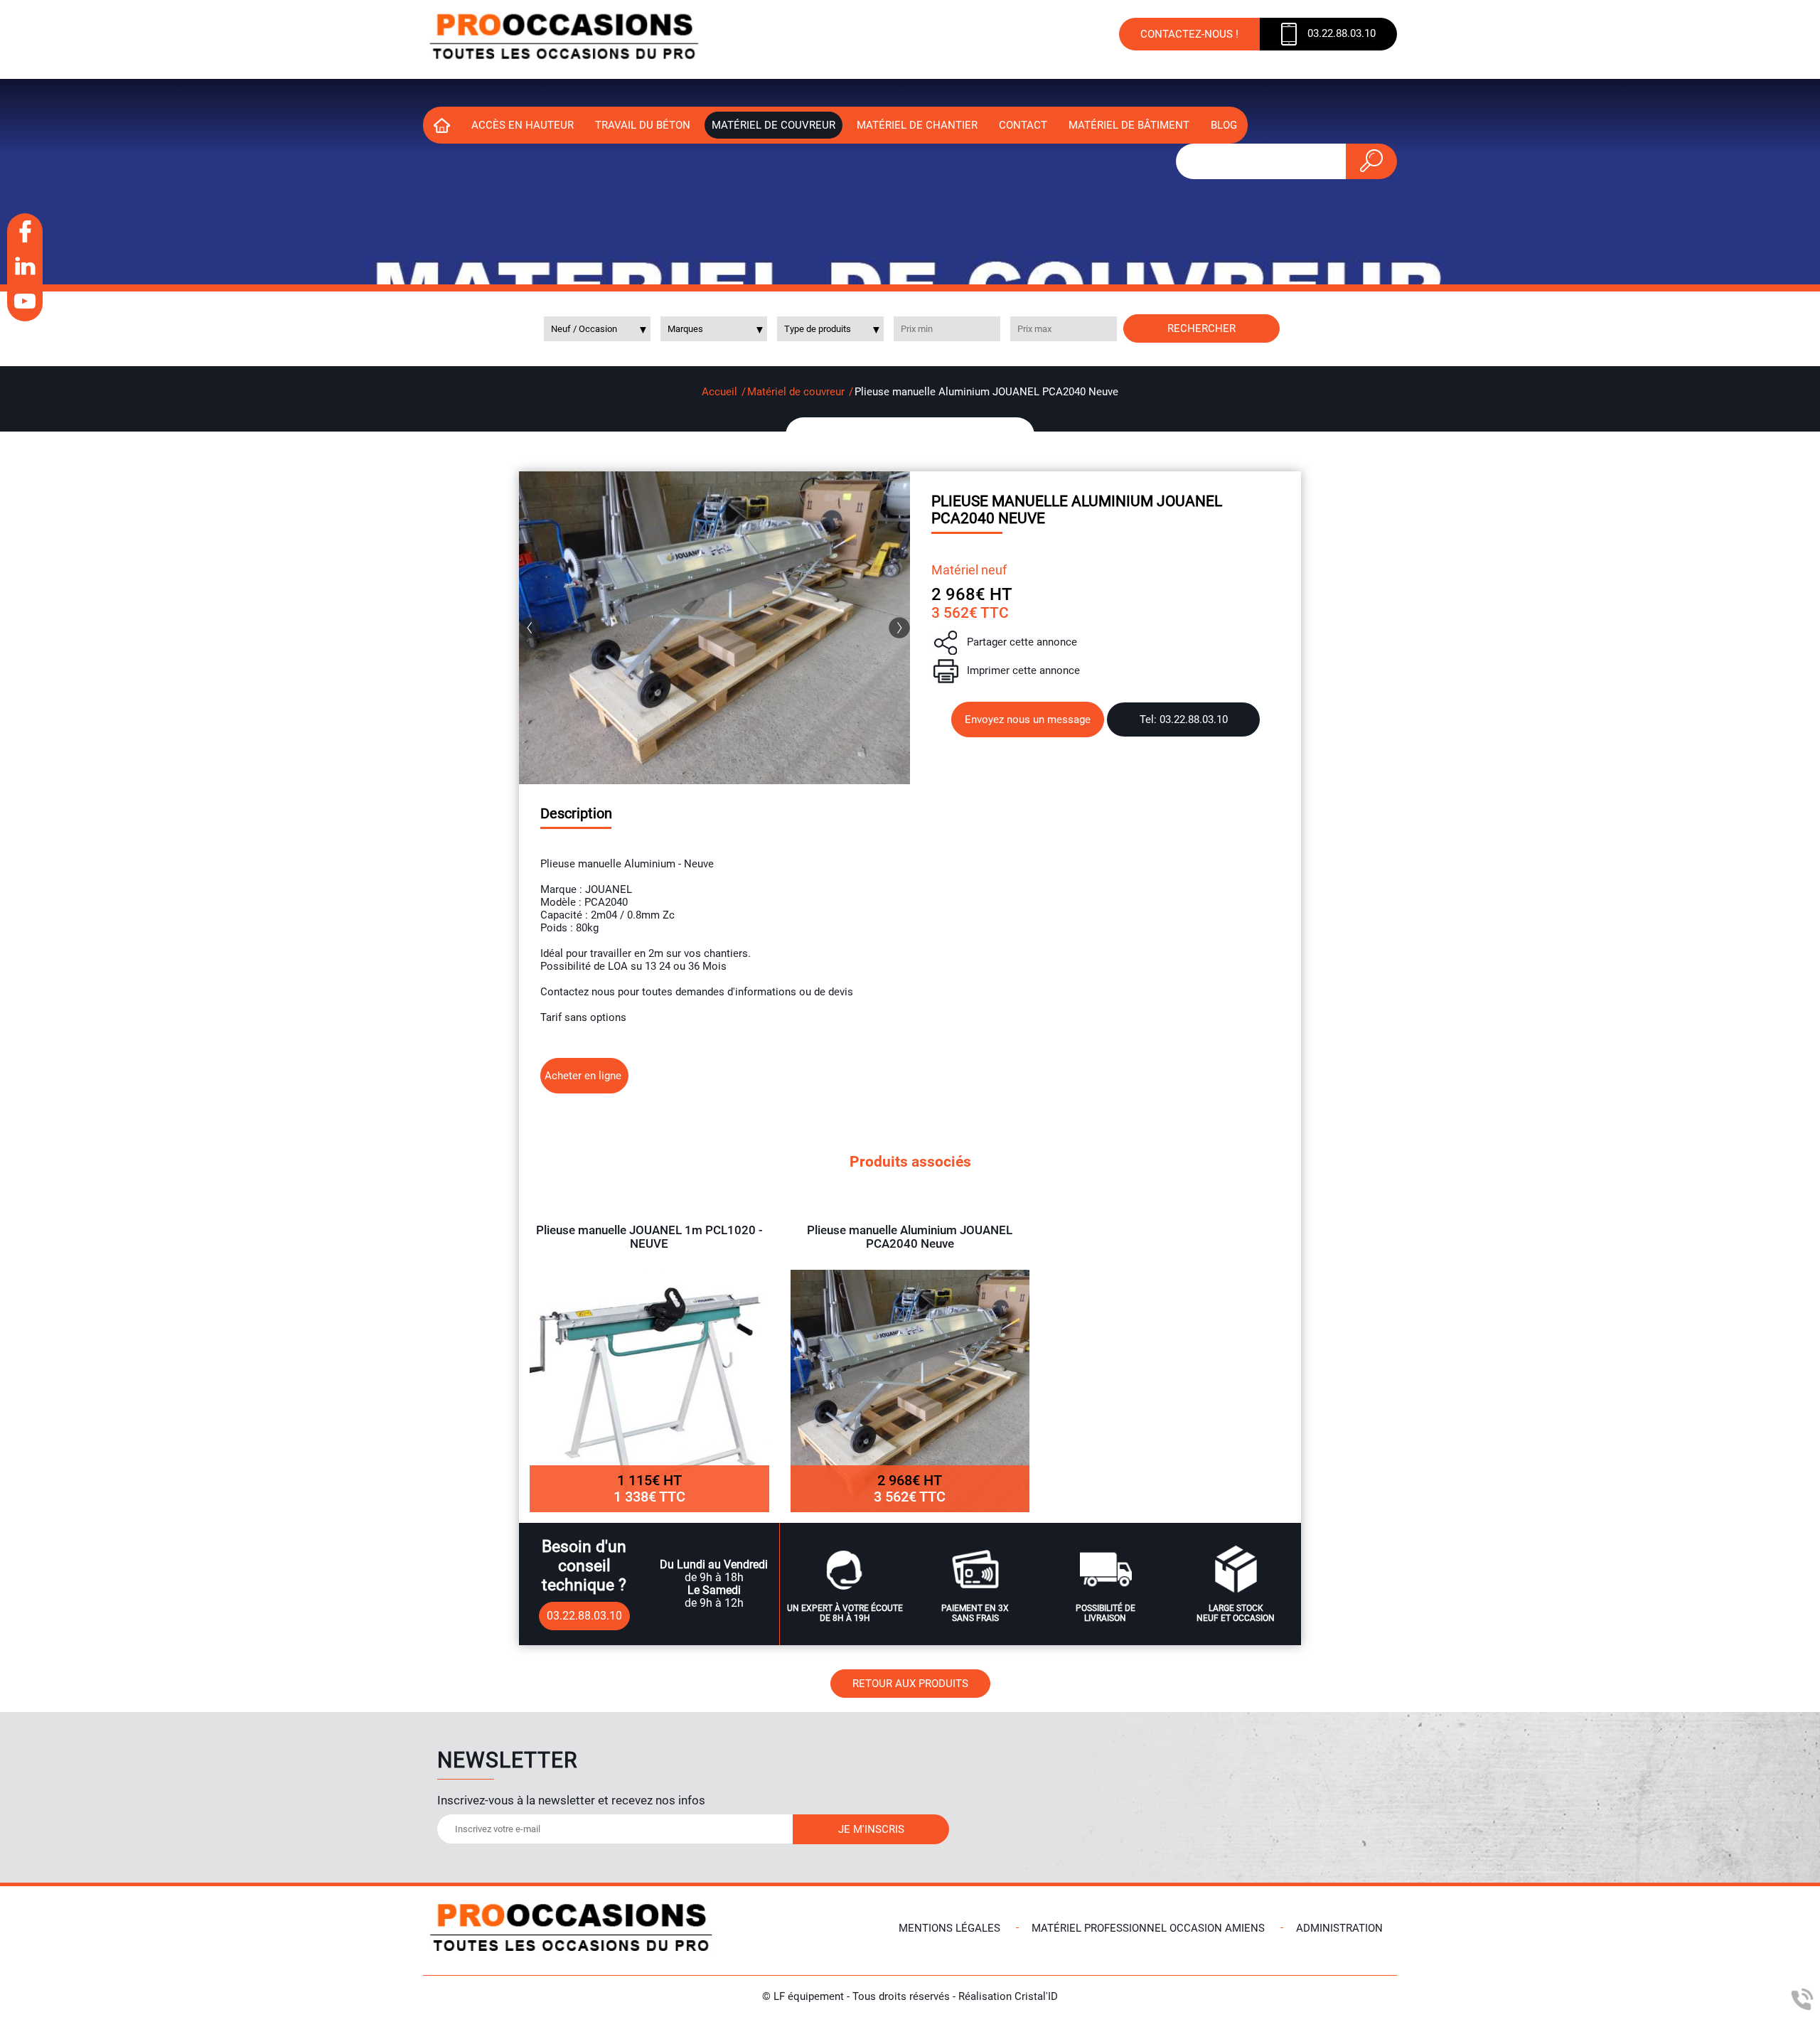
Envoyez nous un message (1028, 719)
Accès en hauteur (523, 125)
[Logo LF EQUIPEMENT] (565, 39)
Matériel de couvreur (773, 125)
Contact (1023, 125)
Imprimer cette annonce (1023, 670)
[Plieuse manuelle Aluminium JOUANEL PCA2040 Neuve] (714, 628)
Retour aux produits (910, 1684)
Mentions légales (949, 1928)
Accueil (719, 392)
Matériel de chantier (917, 125)
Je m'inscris (871, 1829)
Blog (1224, 125)
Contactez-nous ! (1189, 34)
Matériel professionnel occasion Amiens (1148, 1928)
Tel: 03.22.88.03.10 (1184, 719)
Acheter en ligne (584, 1076)
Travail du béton (643, 125)
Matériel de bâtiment (1129, 125)
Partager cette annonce (1022, 642)
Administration (1339, 1928)
